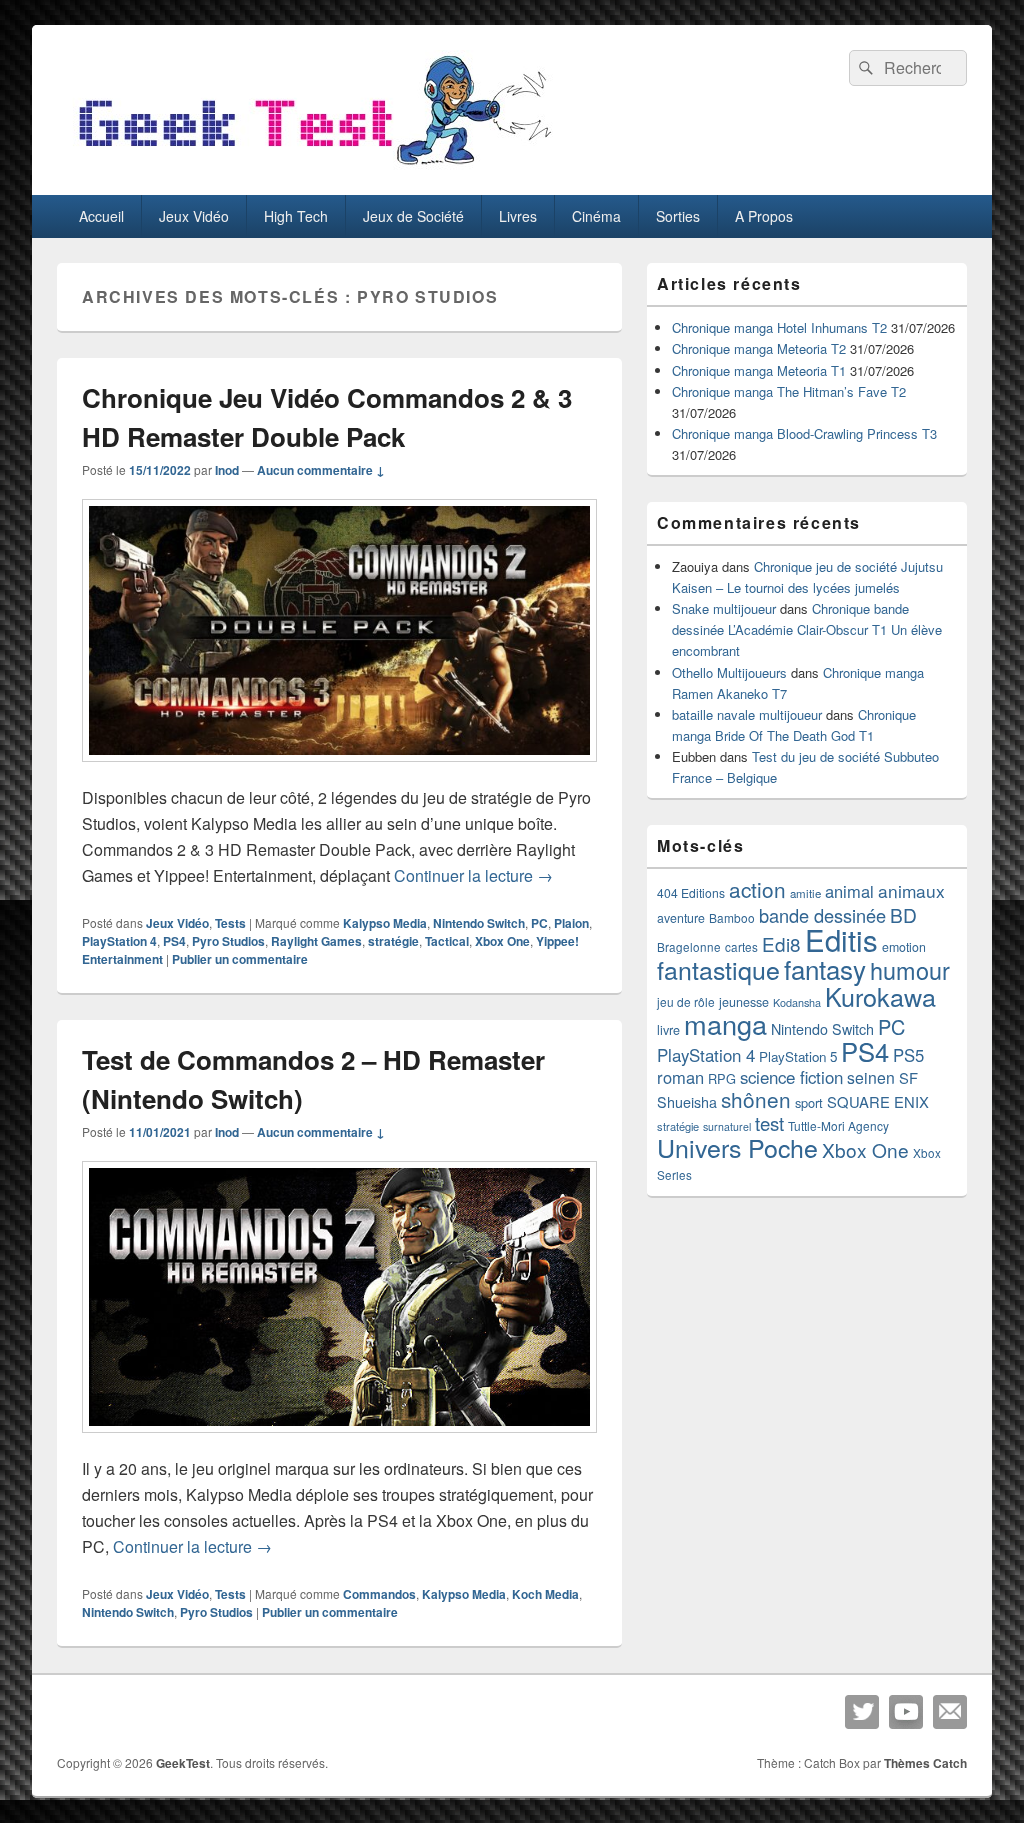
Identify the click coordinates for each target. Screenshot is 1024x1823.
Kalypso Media (385, 923)
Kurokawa (880, 996)
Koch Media (545, 1594)
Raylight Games (316, 941)
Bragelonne (689, 947)
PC (539, 923)
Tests (230, 923)
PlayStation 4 (119, 941)
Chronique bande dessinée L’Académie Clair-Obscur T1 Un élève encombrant (807, 629)
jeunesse (744, 1002)
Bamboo (732, 917)
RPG (722, 1078)
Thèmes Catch (925, 1763)
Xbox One (502, 941)
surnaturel (727, 1126)
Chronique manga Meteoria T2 (759, 348)
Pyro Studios (228, 941)
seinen (871, 1077)
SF (908, 1077)
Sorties (678, 216)
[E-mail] (950, 1712)
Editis (841, 939)
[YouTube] (906, 1712)
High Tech (296, 216)
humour (910, 970)
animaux (911, 890)
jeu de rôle (686, 1001)
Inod (227, 470)
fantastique (718, 969)
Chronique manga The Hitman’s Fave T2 (789, 391)
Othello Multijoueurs (729, 672)
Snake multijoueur (724, 608)
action (757, 889)
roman (680, 1077)
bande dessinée (822, 915)
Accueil (101, 216)
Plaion (571, 923)
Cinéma (596, 216)
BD (903, 914)
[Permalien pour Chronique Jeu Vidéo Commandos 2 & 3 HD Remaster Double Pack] (339, 771)
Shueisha (687, 1102)
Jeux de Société (413, 216)
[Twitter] (862, 1712)
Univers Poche (737, 1147)
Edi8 (781, 943)
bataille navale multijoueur (747, 714)
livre (668, 1030)
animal (849, 891)
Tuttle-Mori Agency (838, 1125)
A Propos (764, 216)
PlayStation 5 (798, 1056)
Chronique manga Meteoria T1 (759, 370)
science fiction (791, 1077)
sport (809, 1102)
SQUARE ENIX (878, 1101)
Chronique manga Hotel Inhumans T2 (779, 327)
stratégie (393, 941)
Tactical (447, 941)
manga (725, 1023)
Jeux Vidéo (194, 216)
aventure (681, 918)
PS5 (908, 1055)
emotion (904, 947)
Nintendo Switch (479, 923)
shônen (756, 1099)
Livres (518, 216)
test (769, 1123)
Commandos (379, 1594)
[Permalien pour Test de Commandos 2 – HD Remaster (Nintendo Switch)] (339, 1442)
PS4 (174, 941)
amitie (805, 893)
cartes (741, 947)
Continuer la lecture (473, 875)
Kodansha (797, 1002)
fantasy (825, 968)
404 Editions (691, 892)
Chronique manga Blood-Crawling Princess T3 (804, 433)
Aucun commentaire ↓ (321, 470)
